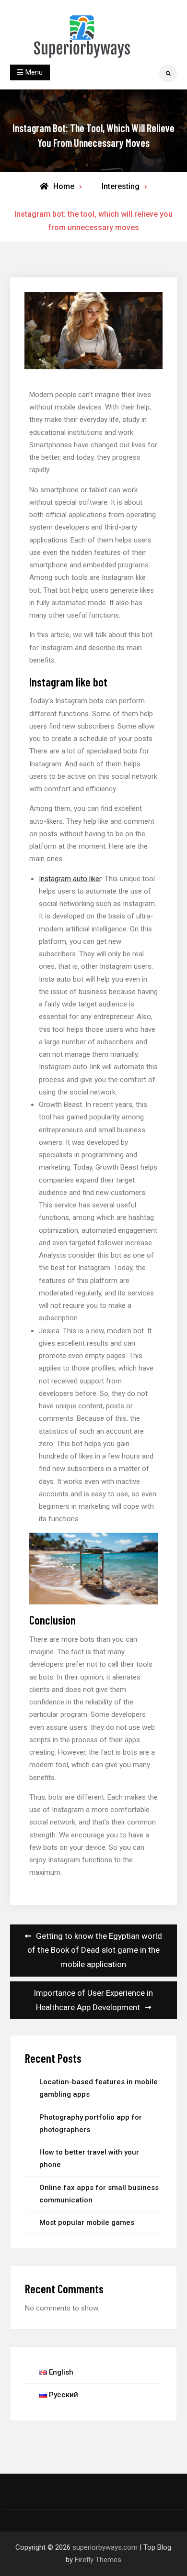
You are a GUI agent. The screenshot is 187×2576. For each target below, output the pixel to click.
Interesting (121, 186)
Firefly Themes (98, 2560)
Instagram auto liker (70, 879)
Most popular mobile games (87, 2222)
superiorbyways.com (105, 2547)
